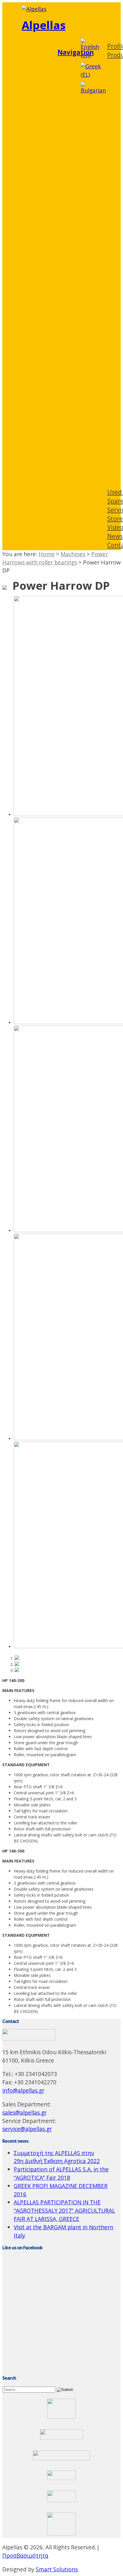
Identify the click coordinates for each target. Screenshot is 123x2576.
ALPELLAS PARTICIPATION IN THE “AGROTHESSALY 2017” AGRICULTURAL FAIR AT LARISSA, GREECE (64, 2211)
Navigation (76, 52)
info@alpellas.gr (23, 2090)
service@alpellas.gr (27, 2129)
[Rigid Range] (17, 1670)
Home (47, 554)
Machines (73, 554)
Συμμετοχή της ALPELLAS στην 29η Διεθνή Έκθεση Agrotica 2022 (57, 2157)
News (115, 536)
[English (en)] (91, 55)
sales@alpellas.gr (24, 2113)
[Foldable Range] (17, 1664)
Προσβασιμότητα (25, 2556)
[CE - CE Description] (17, 1658)
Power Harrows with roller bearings (55, 558)
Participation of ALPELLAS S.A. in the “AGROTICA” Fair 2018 (61, 2173)
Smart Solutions (57, 2569)
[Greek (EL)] (91, 75)
